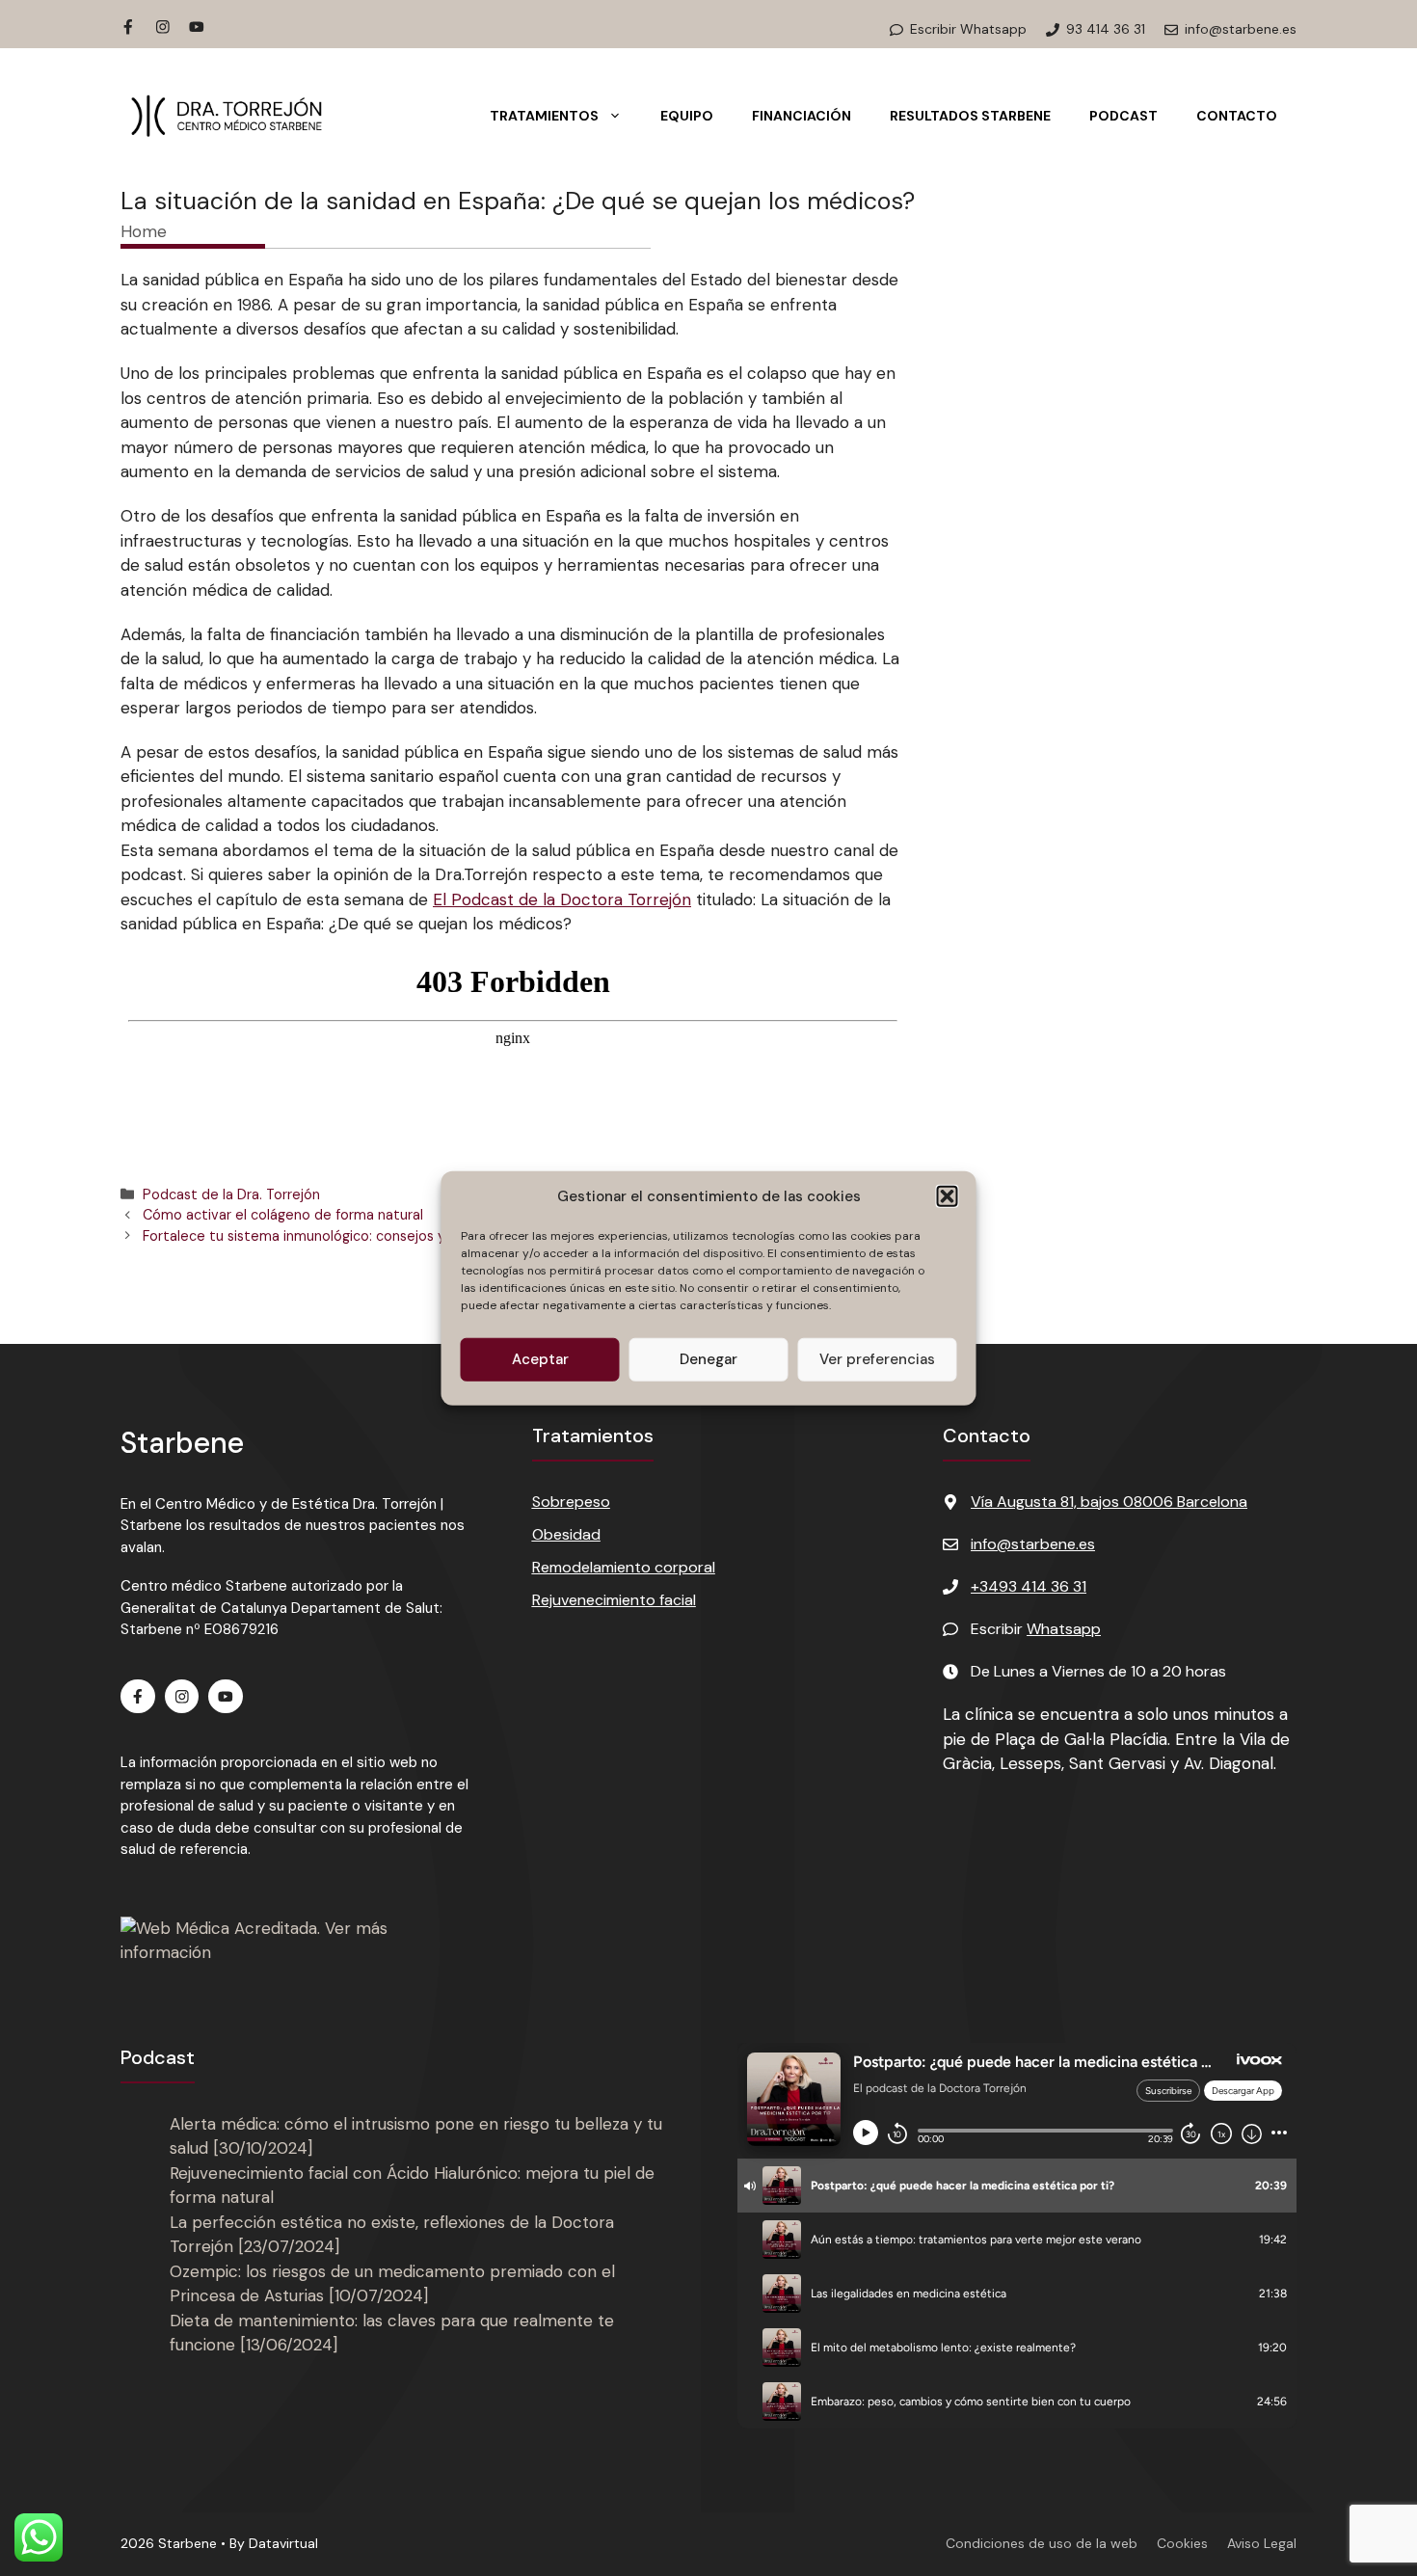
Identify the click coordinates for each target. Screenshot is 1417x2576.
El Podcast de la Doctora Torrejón (562, 899)
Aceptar (540, 1359)
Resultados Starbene (970, 116)
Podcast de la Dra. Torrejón (231, 1194)
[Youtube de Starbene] (197, 27)
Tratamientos (544, 116)
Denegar (708, 1359)
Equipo (687, 116)
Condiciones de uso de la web (1042, 2543)
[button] (948, 1196)
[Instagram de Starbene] (163, 27)
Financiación (802, 116)
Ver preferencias (877, 1359)
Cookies (1182, 2543)
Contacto (1237, 116)
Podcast (1123, 116)
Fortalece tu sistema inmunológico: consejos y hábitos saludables (357, 1236)
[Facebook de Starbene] (128, 27)
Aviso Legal (1262, 2543)
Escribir (1036, 1629)
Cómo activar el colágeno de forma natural (283, 1215)
